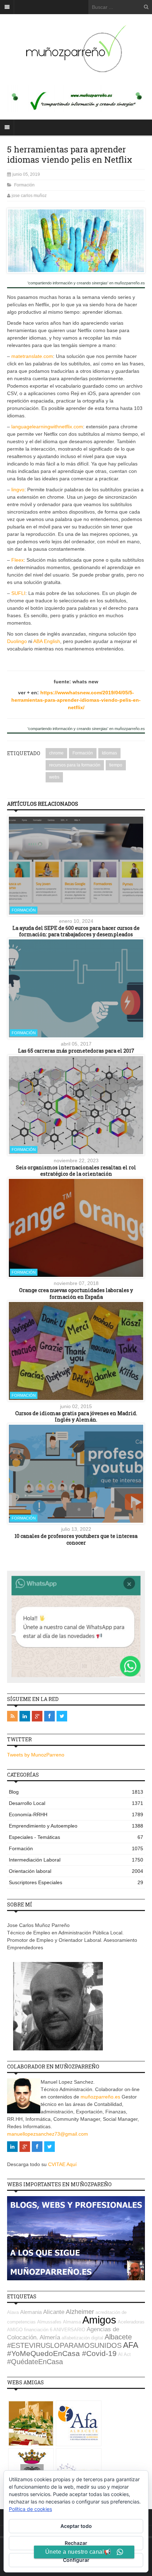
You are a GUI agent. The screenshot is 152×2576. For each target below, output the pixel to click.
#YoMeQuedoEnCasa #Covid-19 (62, 2354)
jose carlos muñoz (29, 196)
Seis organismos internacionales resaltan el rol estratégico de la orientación (76, 1171)
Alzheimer (80, 2312)
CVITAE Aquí (62, 2164)
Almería (50, 2337)
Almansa (72, 2322)
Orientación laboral (76, 1871)
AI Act (124, 2354)
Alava (13, 2312)
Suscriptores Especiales (76, 1882)
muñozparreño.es (100, 2097)
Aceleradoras (131, 2322)
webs (54, 777)
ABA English (47, 641)
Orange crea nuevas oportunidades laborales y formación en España (76, 1293)
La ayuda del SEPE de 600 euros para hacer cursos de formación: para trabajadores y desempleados (76, 931)
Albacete (118, 2337)
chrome (56, 753)
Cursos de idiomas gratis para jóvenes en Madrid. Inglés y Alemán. (76, 1416)
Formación (24, 185)
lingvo (18, 490)
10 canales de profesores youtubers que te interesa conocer (76, 1539)
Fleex (17, 560)
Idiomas (109, 753)
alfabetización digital (82, 2338)
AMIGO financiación (28, 2330)
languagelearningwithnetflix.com (47, 427)
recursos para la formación (75, 765)
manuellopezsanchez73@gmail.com (48, 2134)
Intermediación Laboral (76, 1860)
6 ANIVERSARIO (68, 2330)
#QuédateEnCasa (35, 2362)
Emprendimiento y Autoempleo (76, 1826)
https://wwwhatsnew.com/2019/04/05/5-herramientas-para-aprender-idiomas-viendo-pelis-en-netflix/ (76, 700)
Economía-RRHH (76, 1814)
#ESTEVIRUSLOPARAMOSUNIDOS (64, 2345)
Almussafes (49, 2322)
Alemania (31, 2312)
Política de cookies (30, 2509)
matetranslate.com (32, 356)
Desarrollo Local (76, 1803)
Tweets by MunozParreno (36, 1755)
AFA (131, 2345)
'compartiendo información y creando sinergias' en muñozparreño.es (86, 283)
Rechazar (76, 2543)
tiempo (116, 765)
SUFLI (18, 593)
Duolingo (17, 641)
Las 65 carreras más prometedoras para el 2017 (76, 1051)
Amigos (99, 2320)
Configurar (76, 2560)
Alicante (54, 2312)
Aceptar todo (76, 2526)
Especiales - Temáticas (76, 1837)
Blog (76, 1792)
